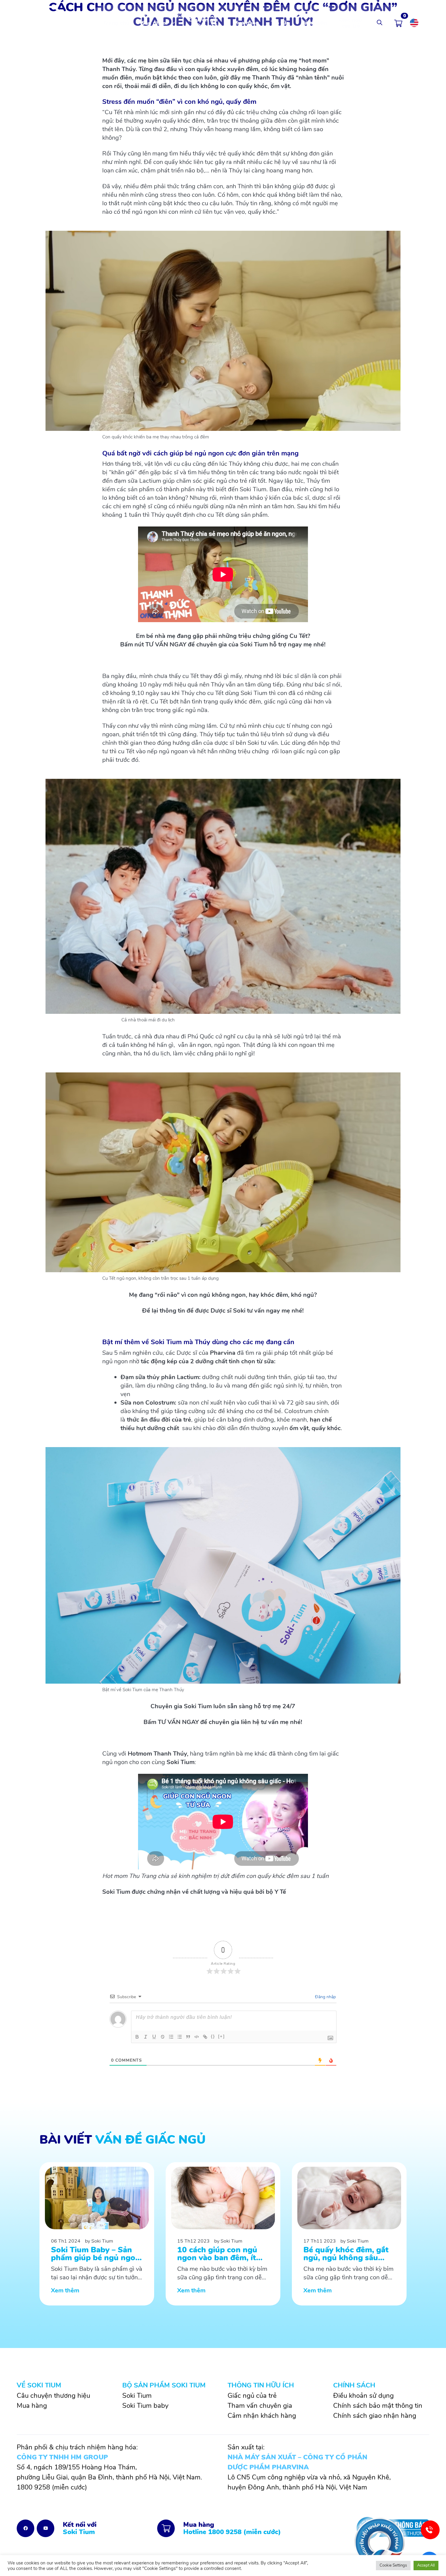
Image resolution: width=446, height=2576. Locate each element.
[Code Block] (197, 2037)
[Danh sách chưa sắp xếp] (180, 2037)
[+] (221, 2036)
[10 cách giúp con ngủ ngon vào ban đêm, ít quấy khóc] (223, 2234)
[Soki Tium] (44, 22)
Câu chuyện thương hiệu (53, 2396)
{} (213, 2036)
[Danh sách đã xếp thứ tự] (171, 2037)
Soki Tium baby (145, 2406)
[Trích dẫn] (188, 2037)
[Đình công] (163, 2037)
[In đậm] (137, 2037)
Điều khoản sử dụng (363, 2396)
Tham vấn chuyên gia (260, 2406)
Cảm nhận (314, 23)
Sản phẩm (154, 23)
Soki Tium (137, 2396)
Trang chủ (116, 23)
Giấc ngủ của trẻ (351, 23)
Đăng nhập (325, 1997)
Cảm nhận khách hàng (262, 2416)
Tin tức (280, 23)
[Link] (205, 2037)
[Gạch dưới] (154, 2037)
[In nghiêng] (146, 2037)
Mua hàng (246, 23)
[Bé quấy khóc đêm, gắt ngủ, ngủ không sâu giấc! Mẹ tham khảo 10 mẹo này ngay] (349, 2234)
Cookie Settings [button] (393, 2565)
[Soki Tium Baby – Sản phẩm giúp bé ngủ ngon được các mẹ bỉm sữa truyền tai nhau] (97, 2234)
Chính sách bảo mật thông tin (378, 2406)
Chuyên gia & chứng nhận (203, 23)
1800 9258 (33, 2487)
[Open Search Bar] (380, 23)
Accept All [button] (426, 2565)
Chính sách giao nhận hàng (375, 2416)
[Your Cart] (398, 23)
